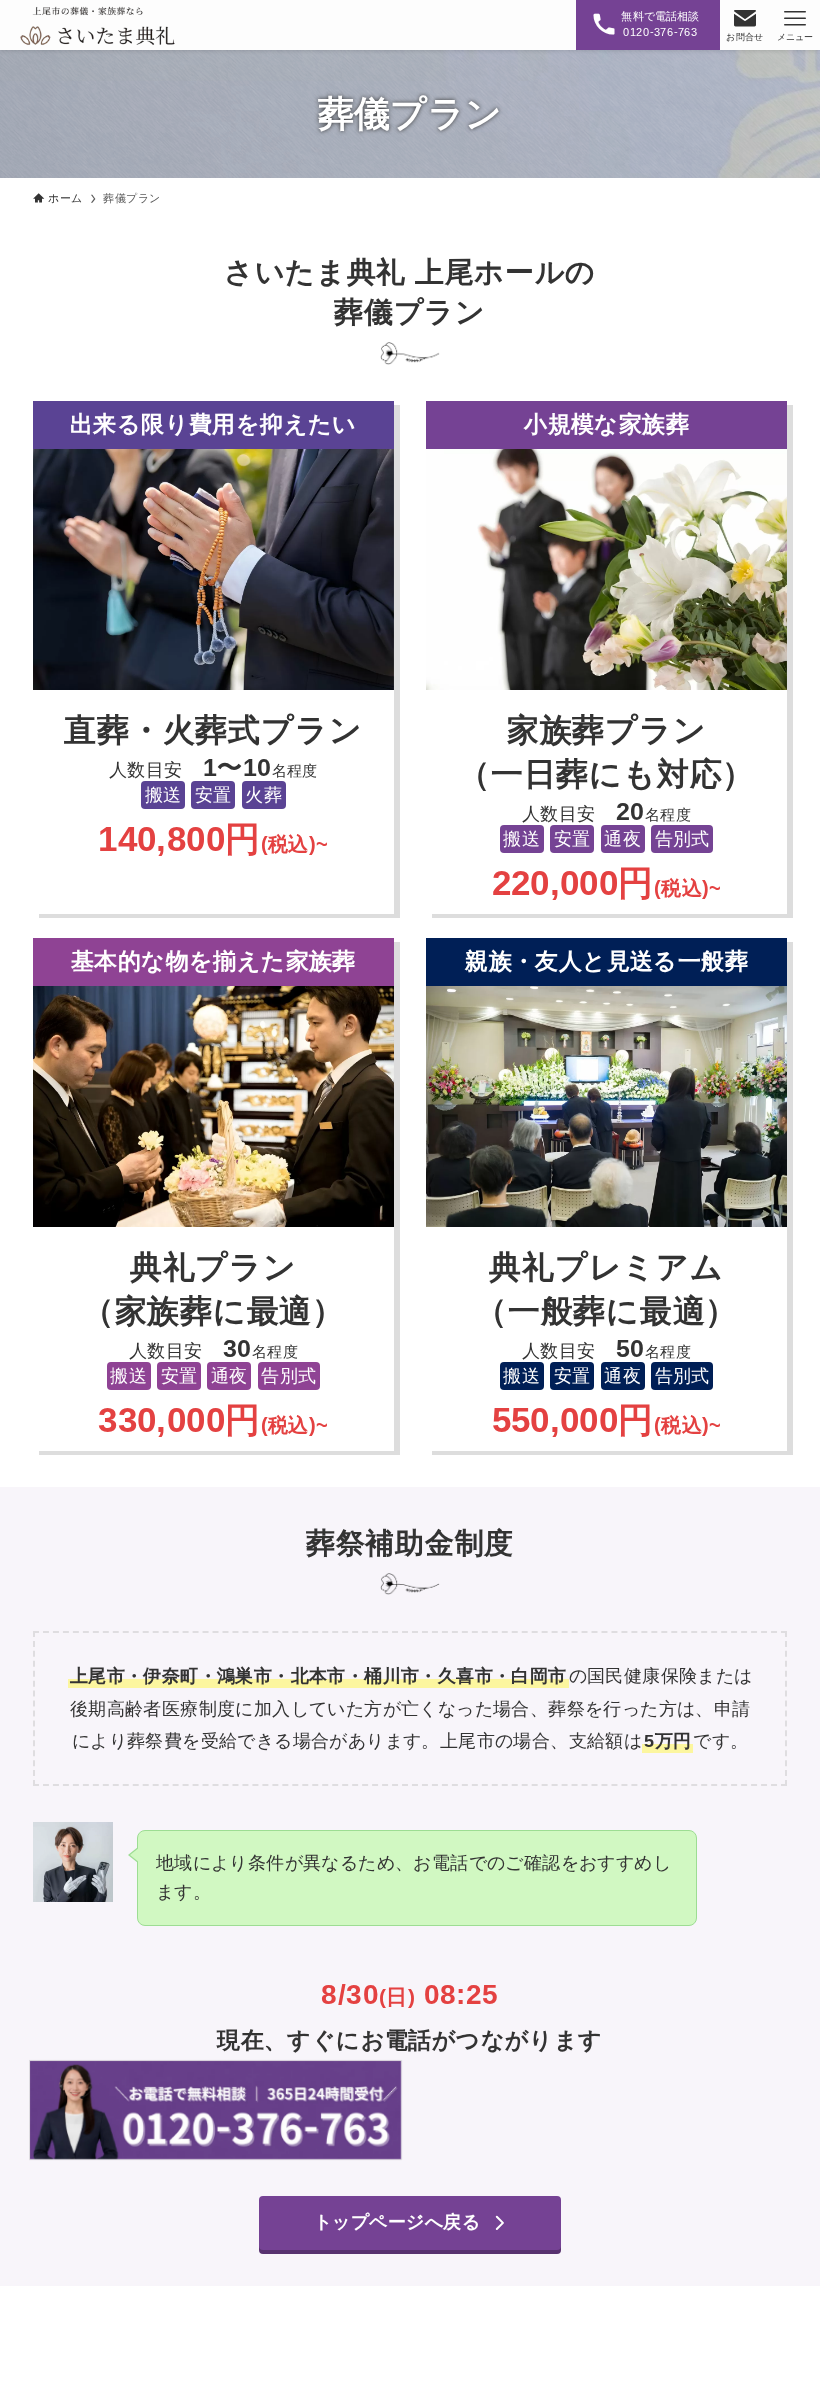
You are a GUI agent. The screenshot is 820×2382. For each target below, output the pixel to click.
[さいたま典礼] (98, 25)
